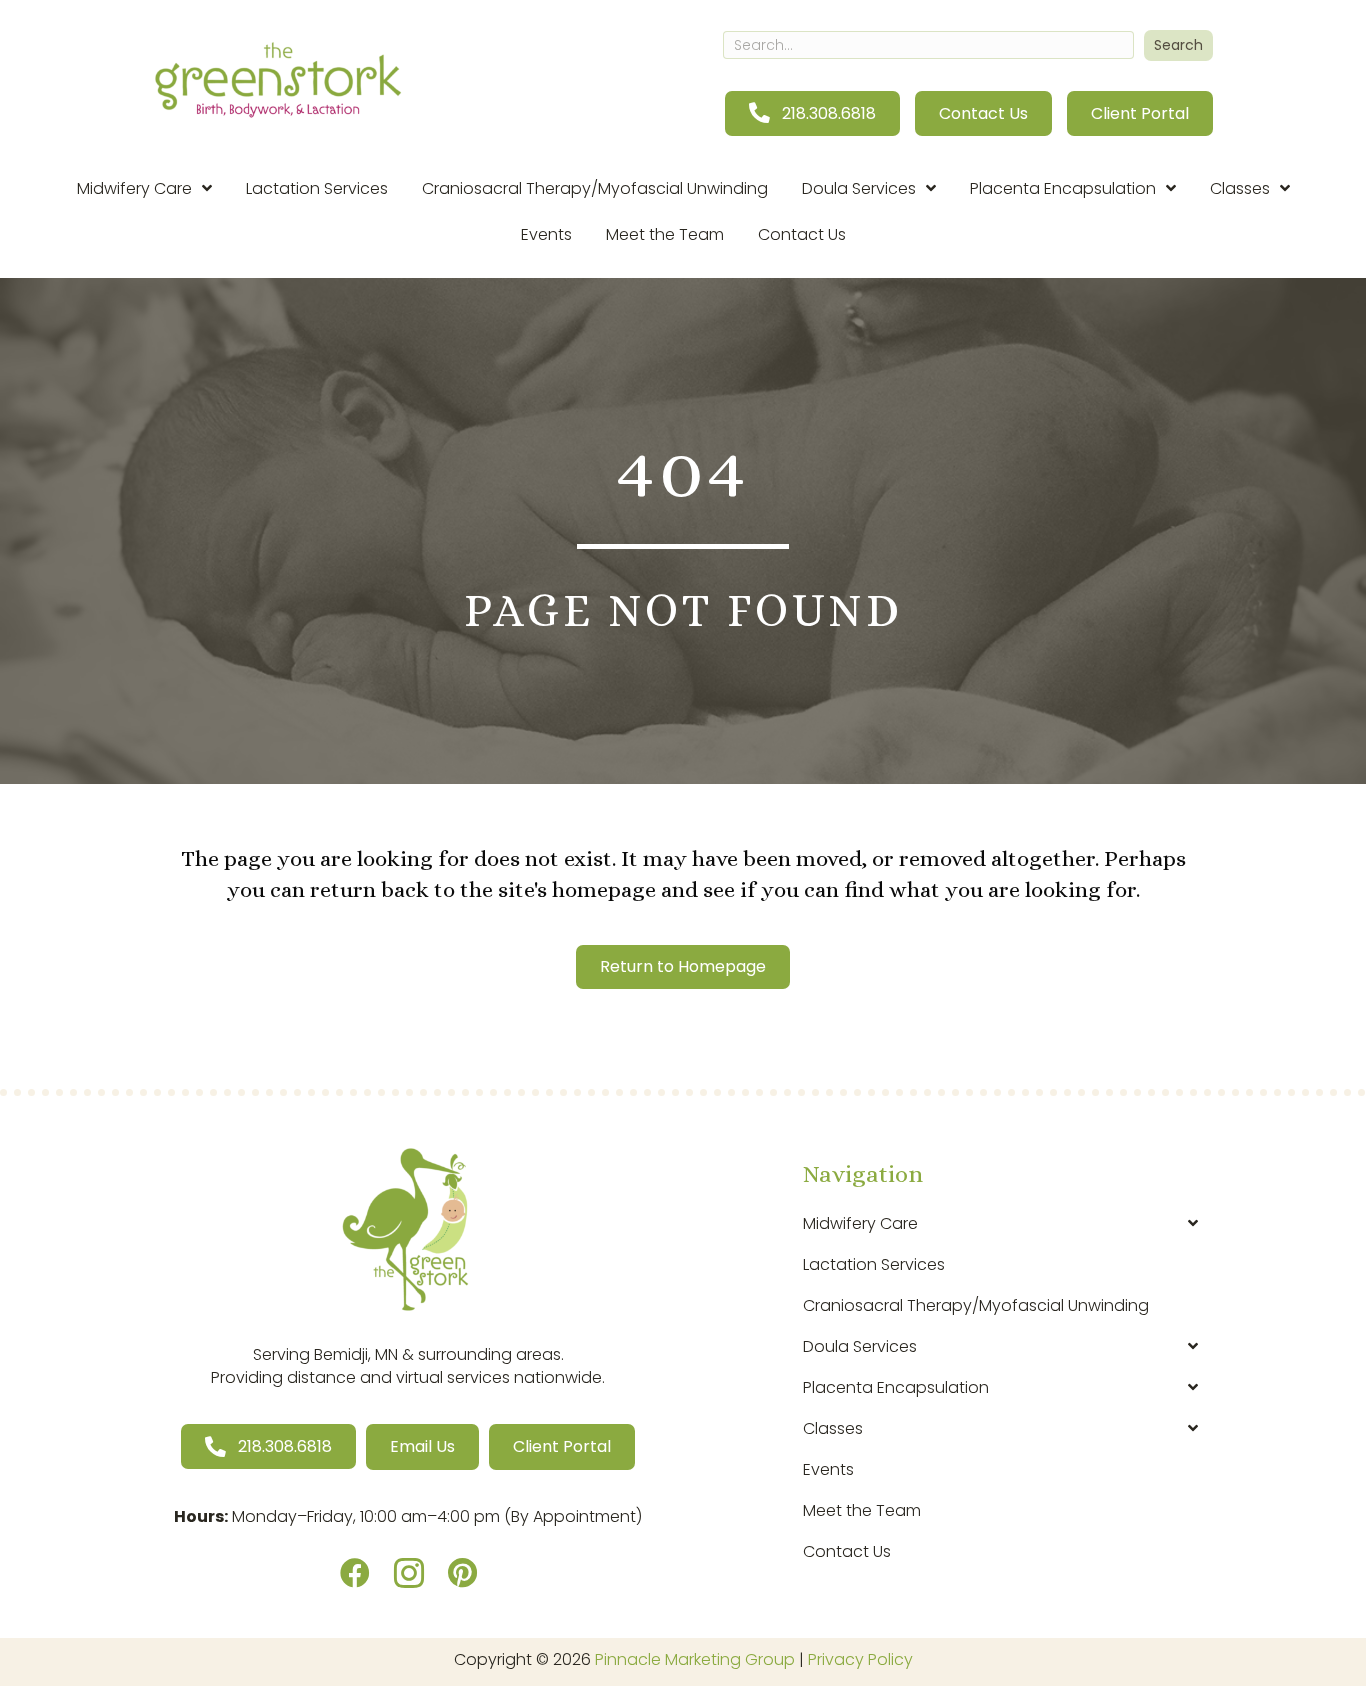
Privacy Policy (860, 1659)
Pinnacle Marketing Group (695, 1659)
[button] (1178, 45)
